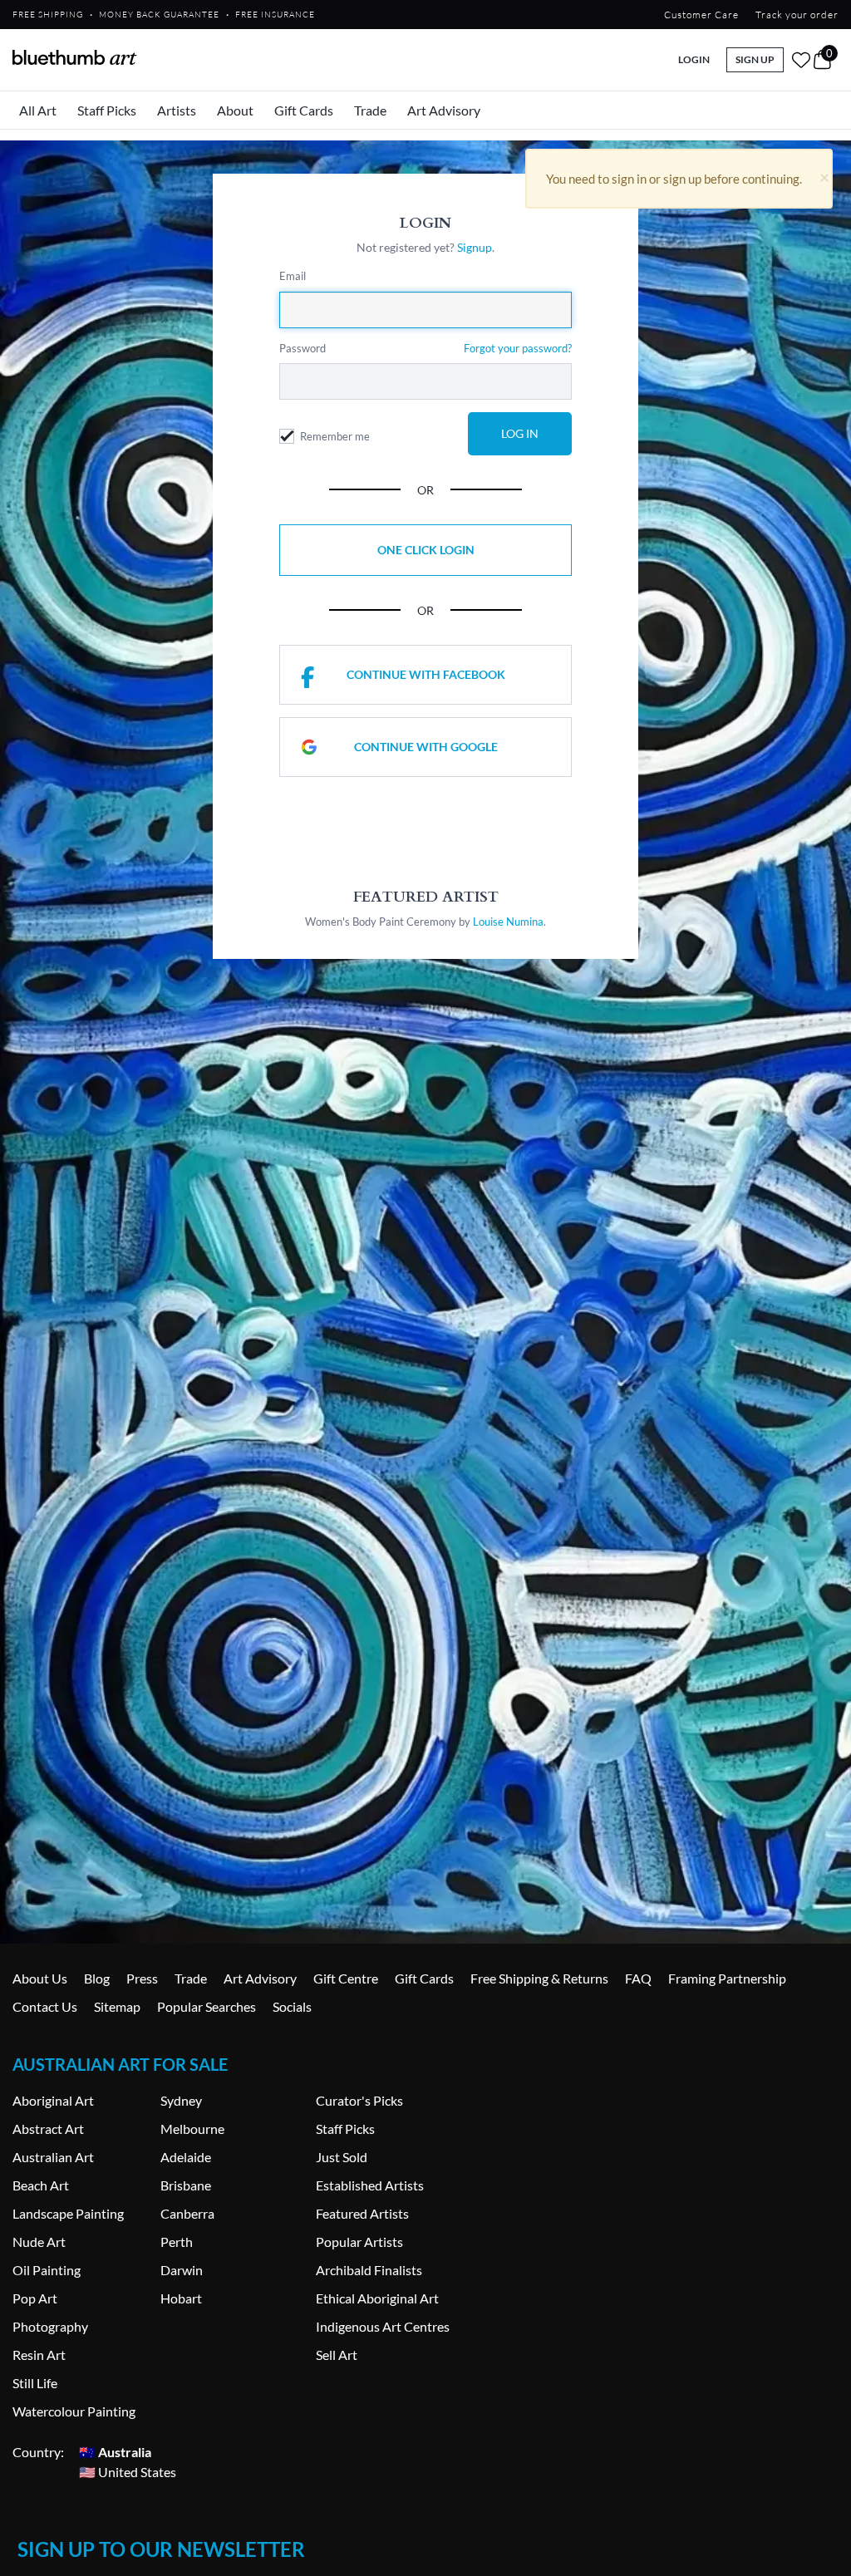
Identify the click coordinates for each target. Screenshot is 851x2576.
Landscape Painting (68, 2213)
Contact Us (45, 2006)
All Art (38, 110)
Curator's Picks (359, 2100)
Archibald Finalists (369, 2270)
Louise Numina (508, 922)
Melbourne (192, 2129)
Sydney (181, 2100)
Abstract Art (48, 2129)
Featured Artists (362, 2213)
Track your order (797, 15)
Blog (97, 1978)
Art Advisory (444, 110)
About (235, 110)
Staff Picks (107, 110)
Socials (292, 2006)
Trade (370, 110)
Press (142, 1978)
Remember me (335, 436)
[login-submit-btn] (520, 434)
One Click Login (426, 550)
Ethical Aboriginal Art (377, 2298)
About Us (40, 1978)
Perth (177, 2242)
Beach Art (41, 2185)
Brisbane (186, 2185)
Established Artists (370, 2185)
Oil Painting (47, 2270)
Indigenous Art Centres (383, 2326)
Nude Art (39, 2242)
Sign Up (755, 59)
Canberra (187, 2213)
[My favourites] (801, 60)
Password (303, 348)
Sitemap (117, 2006)
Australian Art (53, 2157)
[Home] (75, 57)
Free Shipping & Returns (539, 1978)
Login (694, 59)
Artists (177, 110)
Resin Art (39, 2355)
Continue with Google (426, 747)
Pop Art (35, 2298)
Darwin (182, 2270)
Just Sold (342, 2157)
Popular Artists (359, 2242)
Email (293, 276)
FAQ (638, 1978)
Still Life (35, 2383)
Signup (475, 247)
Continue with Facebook (426, 674)
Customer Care (701, 15)
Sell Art (337, 2355)
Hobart (181, 2298)
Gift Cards (304, 110)
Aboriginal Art (53, 2100)
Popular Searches (207, 2006)
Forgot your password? (518, 348)
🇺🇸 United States (128, 2472)
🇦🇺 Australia (115, 2452)
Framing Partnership (727, 1978)
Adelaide (186, 2157)
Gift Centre (346, 1978)
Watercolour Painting (74, 2411)
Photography (50, 2326)
